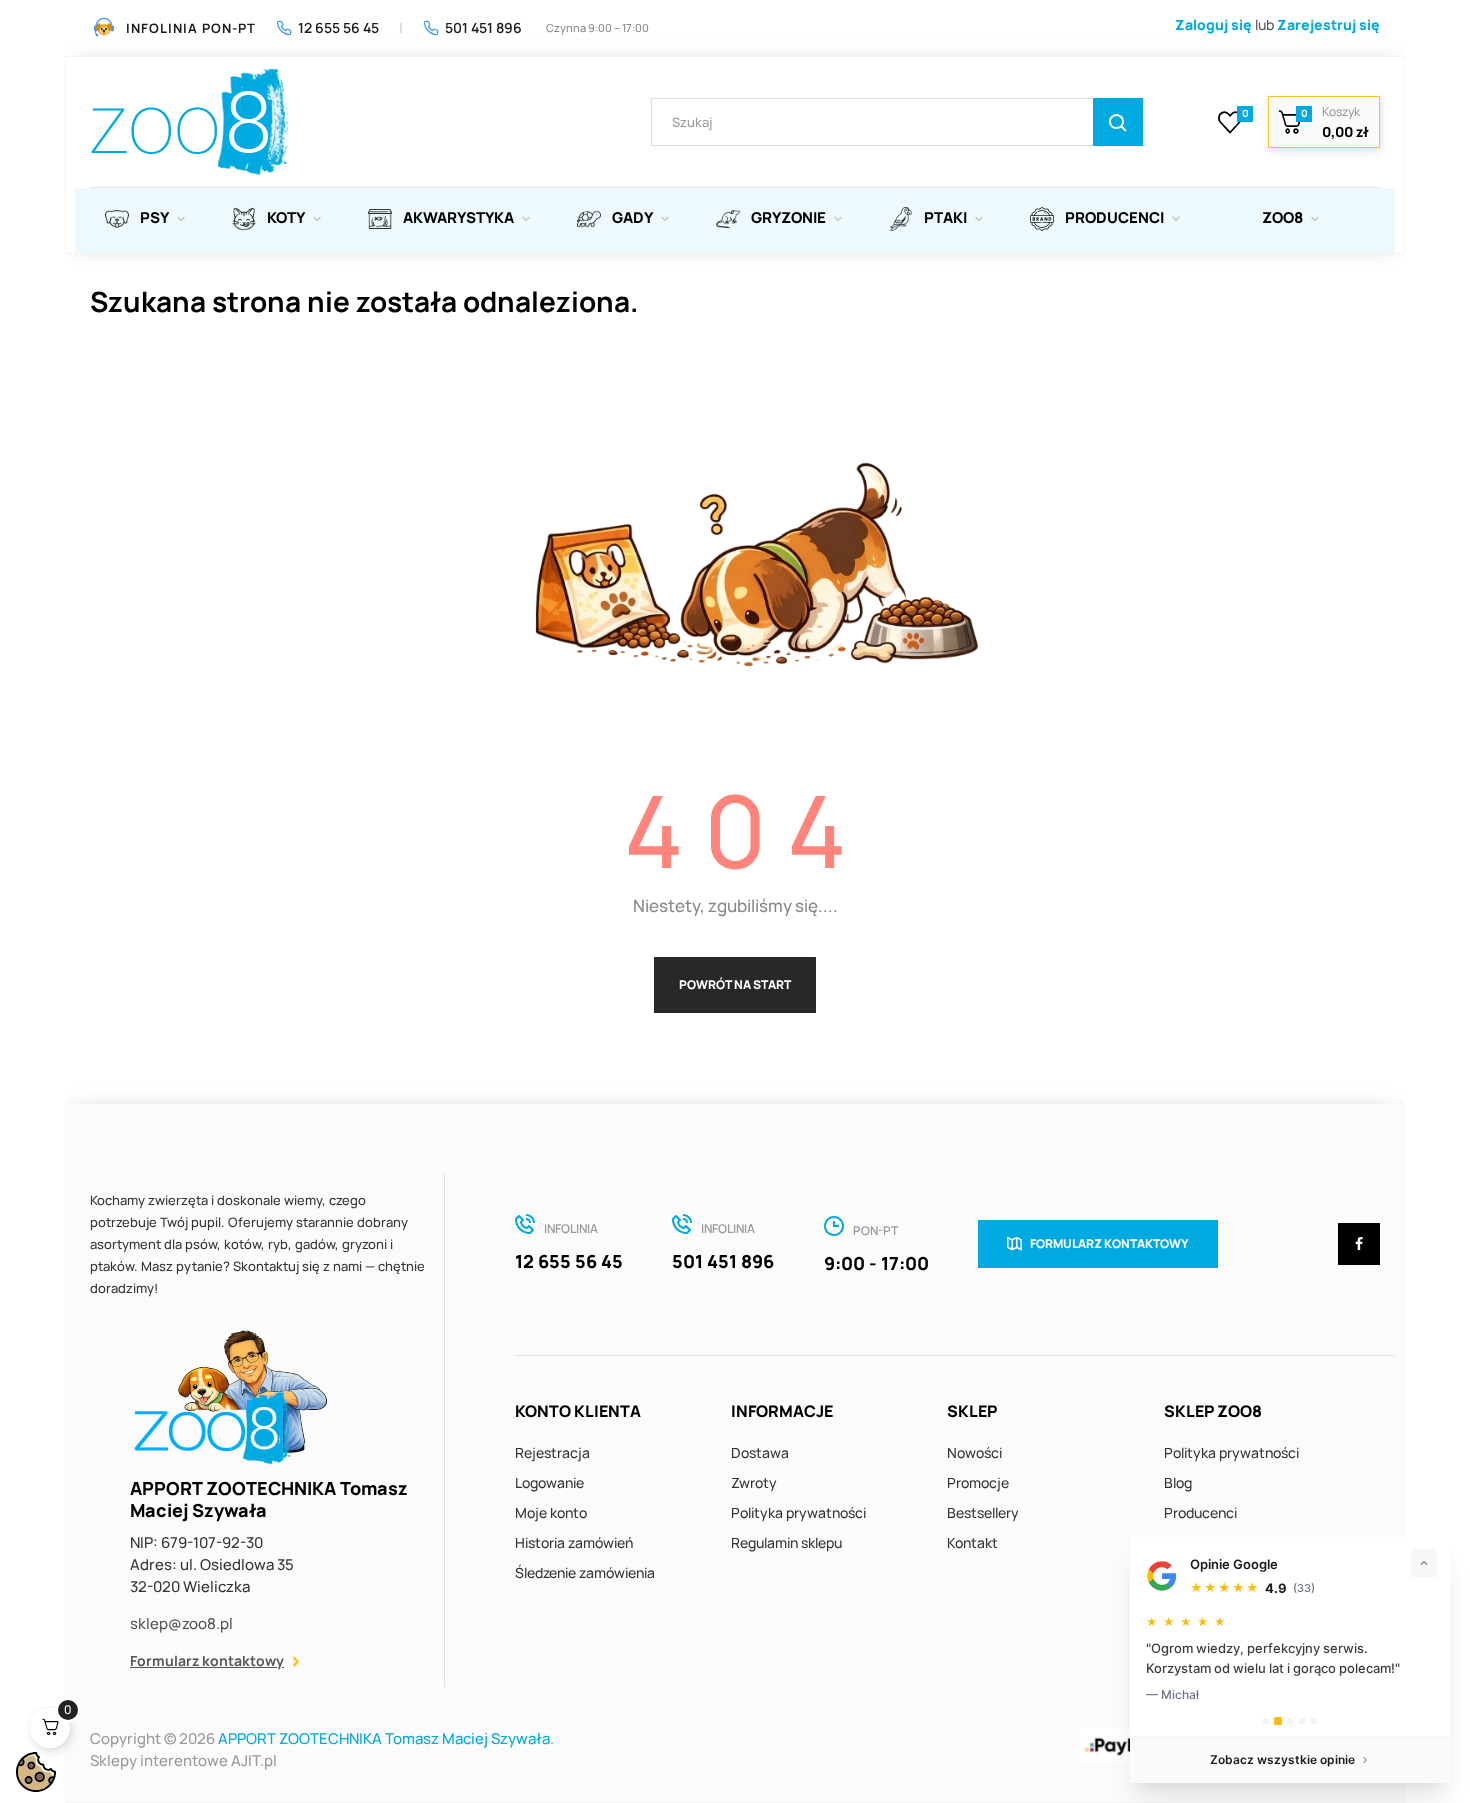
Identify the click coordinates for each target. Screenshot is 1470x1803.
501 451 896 (483, 27)
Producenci (1200, 1512)
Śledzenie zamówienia (585, 1572)
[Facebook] (1359, 1244)
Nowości (974, 1452)
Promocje (978, 1482)
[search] (1118, 122)
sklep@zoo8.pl (181, 1623)
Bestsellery (983, 1512)
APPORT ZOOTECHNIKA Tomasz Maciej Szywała (384, 1738)
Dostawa (760, 1452)
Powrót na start (735, 984)
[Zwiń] (1424, 1563)
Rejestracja (552, 1452)
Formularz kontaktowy (207, 1660)
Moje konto (551, 1512)
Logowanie (549, 1482)
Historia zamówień (574, 1542)
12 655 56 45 (338, 27)
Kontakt (972, 1542)
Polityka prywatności (798, 1512)
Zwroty (754, 1482)
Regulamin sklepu (786, 1542)
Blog (1178, 1482)
